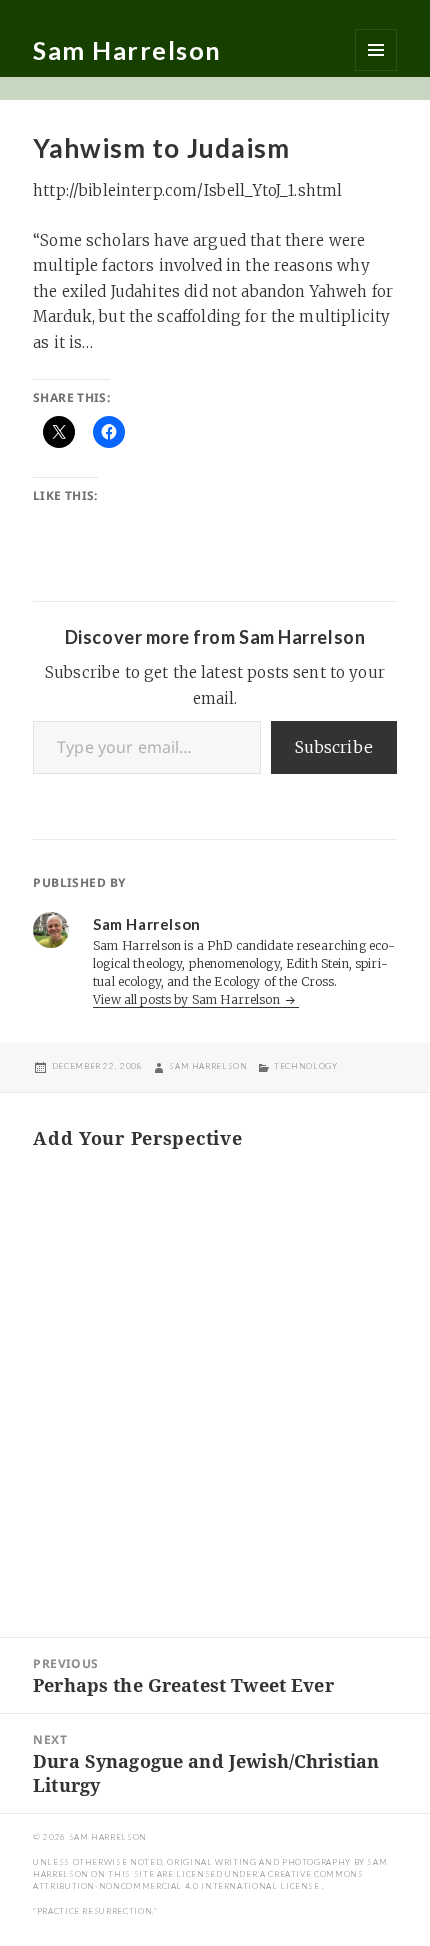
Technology (305, 1066)
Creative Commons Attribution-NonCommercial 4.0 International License (198, 1880)
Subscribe (334, 747)
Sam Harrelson (127, 50)
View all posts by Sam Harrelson (188, 999)
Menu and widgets (376, 50)
